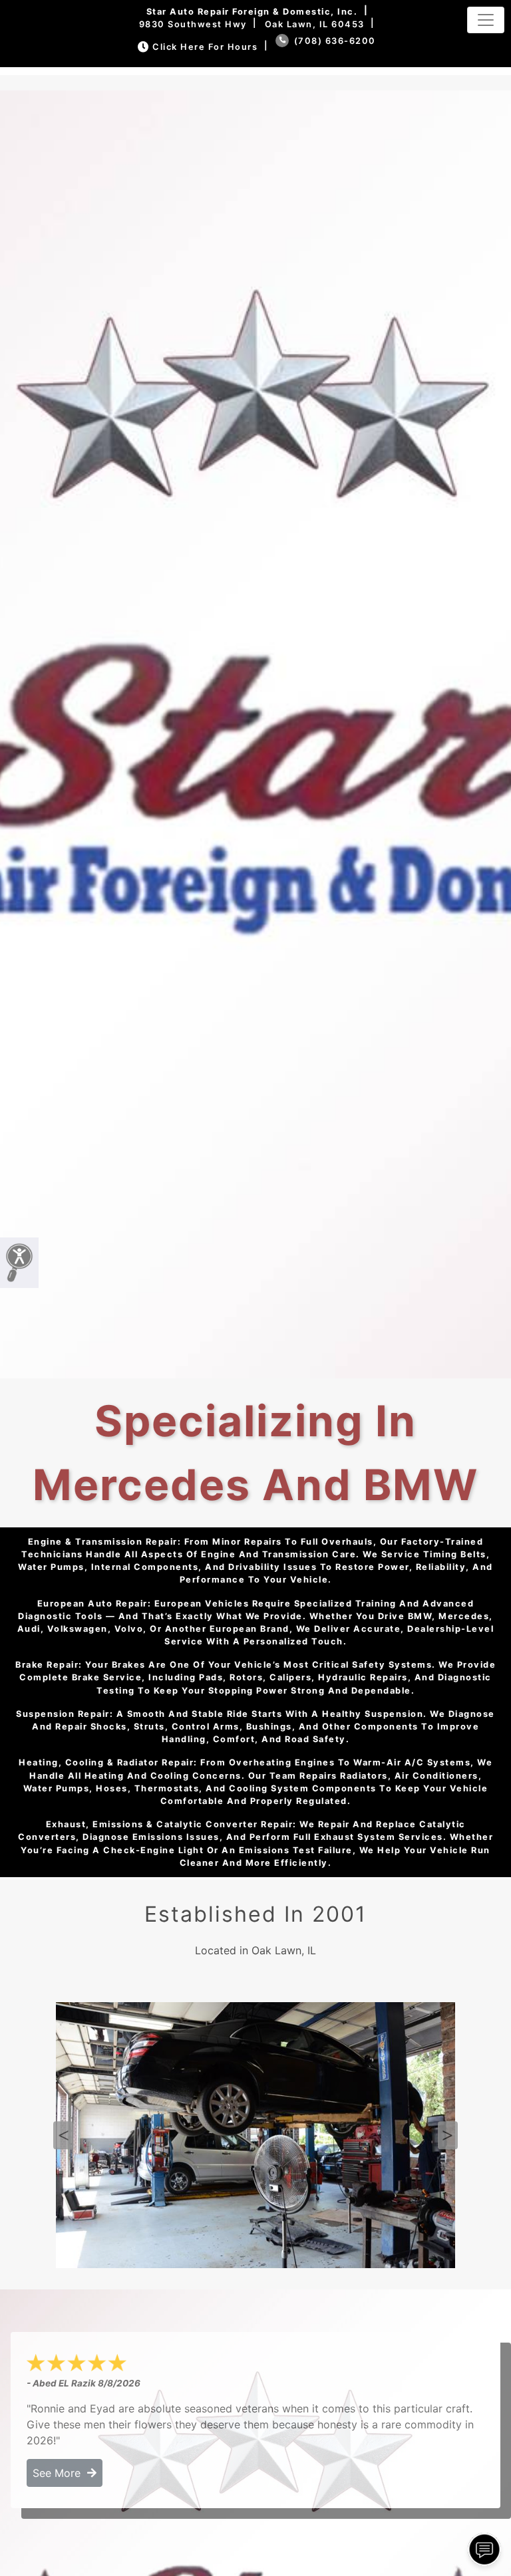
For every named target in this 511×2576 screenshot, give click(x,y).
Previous (63, 2135)
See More (60, 2473)
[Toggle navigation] (486, 20)
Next (448, 2135)
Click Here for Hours (205, 47)
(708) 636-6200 (333, 41)
